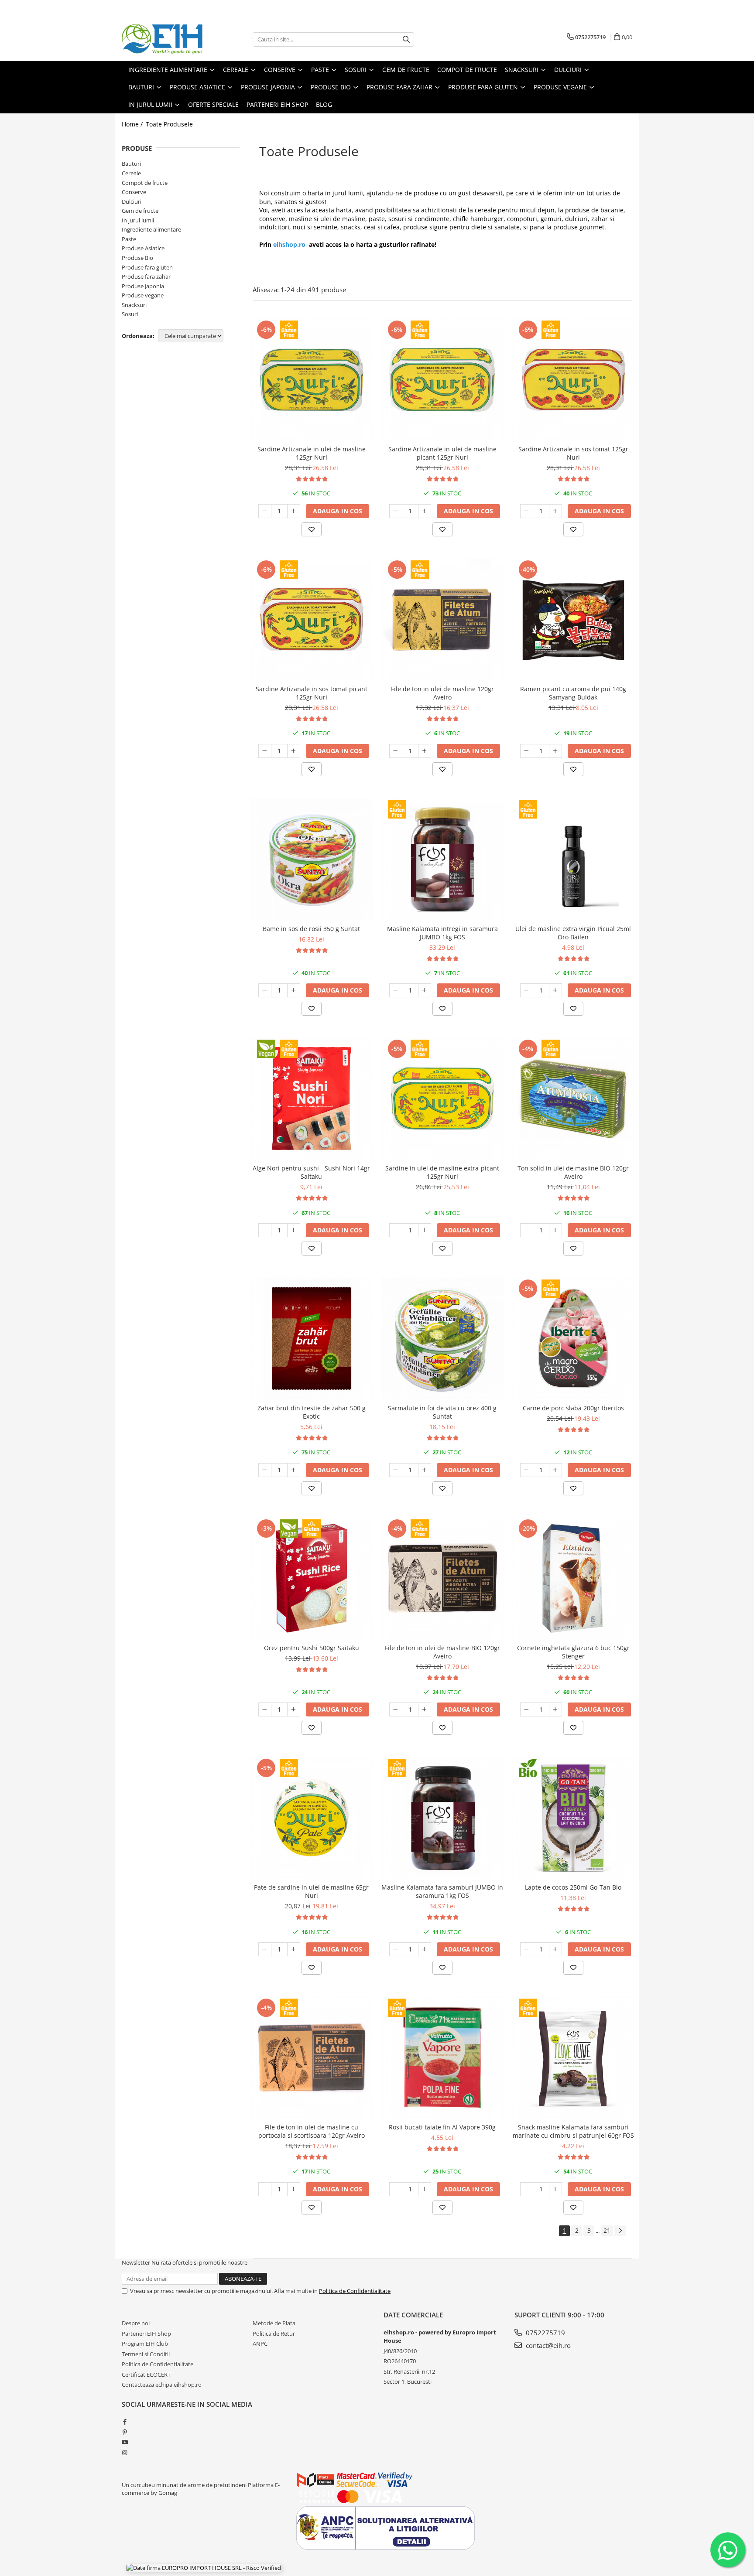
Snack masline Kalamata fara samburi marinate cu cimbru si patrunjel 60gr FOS (573, 2131)
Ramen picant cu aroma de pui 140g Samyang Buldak (573, 693)
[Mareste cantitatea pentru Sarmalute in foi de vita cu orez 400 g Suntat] (425, 1470)
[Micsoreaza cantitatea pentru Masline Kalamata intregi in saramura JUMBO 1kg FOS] (396, 990)
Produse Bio (137, 258)
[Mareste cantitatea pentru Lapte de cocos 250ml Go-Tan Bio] (555, 1949)
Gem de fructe (140, 211)
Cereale (131, 173)
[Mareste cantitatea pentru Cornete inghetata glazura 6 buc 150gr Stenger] (555, 1709)
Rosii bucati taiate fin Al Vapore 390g (442, 2127)
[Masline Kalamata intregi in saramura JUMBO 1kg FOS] (442, 859)
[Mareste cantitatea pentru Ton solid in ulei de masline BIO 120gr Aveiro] (555, 1230)
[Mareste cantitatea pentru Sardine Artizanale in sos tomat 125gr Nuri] (555, 511)
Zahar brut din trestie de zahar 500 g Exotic (312, 1412)
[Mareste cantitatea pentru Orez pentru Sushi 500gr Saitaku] (294, 1709)
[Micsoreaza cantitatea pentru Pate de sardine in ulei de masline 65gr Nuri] (265, 1949)
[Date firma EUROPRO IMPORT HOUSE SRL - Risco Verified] (204, 2567)
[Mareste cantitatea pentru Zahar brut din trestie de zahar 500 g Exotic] (294, 1470)
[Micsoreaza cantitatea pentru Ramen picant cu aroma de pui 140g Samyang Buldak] (527, 751)
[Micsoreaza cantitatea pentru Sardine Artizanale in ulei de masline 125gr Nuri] (265, 511)
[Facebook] (125, 2422)
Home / (133, 124)
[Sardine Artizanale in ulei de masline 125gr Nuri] (312, 379)
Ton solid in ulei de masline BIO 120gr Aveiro (573, 1172)
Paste (129, 239)
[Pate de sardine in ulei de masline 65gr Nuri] (312, 1818)
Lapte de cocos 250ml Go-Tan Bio (573, 1887)
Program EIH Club (145, 2344)
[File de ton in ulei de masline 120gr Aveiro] (442, 619)
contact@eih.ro (547, 2345)
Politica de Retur (274, 2334)
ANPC (260, 2344)
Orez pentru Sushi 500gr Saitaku (312, 1648)
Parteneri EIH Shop (146, 2334)
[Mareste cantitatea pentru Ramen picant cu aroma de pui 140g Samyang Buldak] (555, 751)
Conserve (134, 192)
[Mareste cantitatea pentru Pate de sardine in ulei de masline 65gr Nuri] (294, 1949)
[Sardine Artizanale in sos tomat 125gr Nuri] (573, 379)
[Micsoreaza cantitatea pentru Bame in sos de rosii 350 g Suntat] (265, 990)
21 (607, 2230)
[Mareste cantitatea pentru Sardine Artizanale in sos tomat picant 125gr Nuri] (294, 751)
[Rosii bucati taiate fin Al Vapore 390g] (442, 2057)
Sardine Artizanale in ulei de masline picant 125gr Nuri (442, 453)
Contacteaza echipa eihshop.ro (162, 2385)
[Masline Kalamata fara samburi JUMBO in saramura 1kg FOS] (442, 1818)
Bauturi (131, 164)
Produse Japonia (143, 286)
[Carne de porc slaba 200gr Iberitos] (573, 1338)
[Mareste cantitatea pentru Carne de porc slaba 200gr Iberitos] (555, 1470)
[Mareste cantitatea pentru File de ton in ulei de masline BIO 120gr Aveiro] (425, 1709)
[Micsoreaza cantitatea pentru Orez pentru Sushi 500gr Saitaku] (265, 1709)
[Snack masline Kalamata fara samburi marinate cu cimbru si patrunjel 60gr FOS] (573, 2057)
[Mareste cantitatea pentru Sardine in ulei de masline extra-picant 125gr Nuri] (425, 1230)
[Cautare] (406, 39)
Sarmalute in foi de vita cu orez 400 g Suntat (442, 1412)
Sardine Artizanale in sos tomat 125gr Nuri (573, 453)
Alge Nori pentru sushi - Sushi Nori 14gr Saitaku (311, 1172)
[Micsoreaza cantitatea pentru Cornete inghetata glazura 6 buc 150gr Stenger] (527, 1709)
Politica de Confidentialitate (355, 2291)
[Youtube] (125, 2442)
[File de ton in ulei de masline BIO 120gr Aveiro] (442, 1578)
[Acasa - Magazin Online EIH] (165, 39)
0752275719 (545, 2333)
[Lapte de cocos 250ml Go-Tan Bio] (573, 1818)
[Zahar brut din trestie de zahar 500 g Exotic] (312, 1338)
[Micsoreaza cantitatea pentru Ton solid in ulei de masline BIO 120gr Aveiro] (527, 1230)
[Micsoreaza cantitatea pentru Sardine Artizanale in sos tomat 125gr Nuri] (527, 511)
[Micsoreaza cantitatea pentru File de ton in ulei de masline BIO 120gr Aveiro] (396, 1709)
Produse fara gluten (147, 267)
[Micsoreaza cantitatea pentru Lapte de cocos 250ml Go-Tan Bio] (527, 1949)
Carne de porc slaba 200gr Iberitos (573, 1408)
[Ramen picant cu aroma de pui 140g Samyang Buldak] (573, 619)
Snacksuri (134, 305)
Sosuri (130, 314)
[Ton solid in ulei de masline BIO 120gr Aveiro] (573, 1099)
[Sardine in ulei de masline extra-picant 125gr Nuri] (442, 1099)
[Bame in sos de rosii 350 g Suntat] (312, 859)
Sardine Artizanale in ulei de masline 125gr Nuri (312, 453)
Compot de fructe (145, 183)
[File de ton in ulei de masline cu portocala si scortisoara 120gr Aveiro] (312, 2057)
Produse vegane (143, 295)
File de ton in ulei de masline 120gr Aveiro (442, 693)
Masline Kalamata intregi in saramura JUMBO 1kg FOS (442, 933)
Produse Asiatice (143, 248)
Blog (324, 104)
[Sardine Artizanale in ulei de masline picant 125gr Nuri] (442, 379)
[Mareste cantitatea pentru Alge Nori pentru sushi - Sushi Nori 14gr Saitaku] (294, 1230)
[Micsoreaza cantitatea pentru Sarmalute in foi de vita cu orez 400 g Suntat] (396, 1470)
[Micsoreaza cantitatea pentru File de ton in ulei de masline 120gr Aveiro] (396, 751)
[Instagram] (125, 2453)
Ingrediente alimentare (151, 229)
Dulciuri (132, 201)
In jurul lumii (138, 220)
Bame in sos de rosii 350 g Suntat (311, 929)
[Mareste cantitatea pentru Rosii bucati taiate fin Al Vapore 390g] (425, 2189)
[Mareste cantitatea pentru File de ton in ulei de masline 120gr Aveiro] (425, 751)
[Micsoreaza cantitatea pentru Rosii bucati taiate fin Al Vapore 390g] (396, 2189)
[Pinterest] (125, 2432)
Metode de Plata (274, 2323)
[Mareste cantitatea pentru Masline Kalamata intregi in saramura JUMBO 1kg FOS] (425, 990)
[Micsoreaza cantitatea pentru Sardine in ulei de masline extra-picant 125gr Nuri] (396, 1230)
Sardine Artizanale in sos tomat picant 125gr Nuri (312, 693)
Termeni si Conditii (146, 2354)
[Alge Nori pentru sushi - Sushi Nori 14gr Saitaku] (312, 1099)
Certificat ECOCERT (146, 2375)
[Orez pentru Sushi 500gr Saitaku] (312, 1578)
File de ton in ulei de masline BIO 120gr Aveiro (442, 1652)
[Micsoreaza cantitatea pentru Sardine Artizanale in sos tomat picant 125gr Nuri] (265, 751)
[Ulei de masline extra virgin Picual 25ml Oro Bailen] (573, 859)
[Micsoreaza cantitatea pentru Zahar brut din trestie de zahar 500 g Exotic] (265, 1470)
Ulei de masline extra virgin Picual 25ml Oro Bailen (573, 933)
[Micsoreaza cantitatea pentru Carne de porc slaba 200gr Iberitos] (527, 1470)
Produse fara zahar (146, 276)
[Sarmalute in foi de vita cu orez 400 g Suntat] (442, 1338)
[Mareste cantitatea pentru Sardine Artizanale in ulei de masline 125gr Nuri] (294, 511)
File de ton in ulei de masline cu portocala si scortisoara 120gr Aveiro (312, 2131)
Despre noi (136, 2323)
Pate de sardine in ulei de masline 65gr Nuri (311, 1891)
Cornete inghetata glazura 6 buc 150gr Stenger (573, 1652)
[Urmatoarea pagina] (620, 2231)
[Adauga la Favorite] (312, 529)
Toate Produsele (169, 124)
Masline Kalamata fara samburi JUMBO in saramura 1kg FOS (442, 1891)
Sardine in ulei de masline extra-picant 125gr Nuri (442, 1172)
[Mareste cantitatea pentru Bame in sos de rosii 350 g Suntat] (294, 990)
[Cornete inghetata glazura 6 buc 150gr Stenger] (573, 1578)
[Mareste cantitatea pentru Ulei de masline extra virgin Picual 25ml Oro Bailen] (555, 990)
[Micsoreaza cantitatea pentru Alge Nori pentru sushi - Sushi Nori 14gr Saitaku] (265, 1230)
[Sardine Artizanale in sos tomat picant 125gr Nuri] (312, 619)
